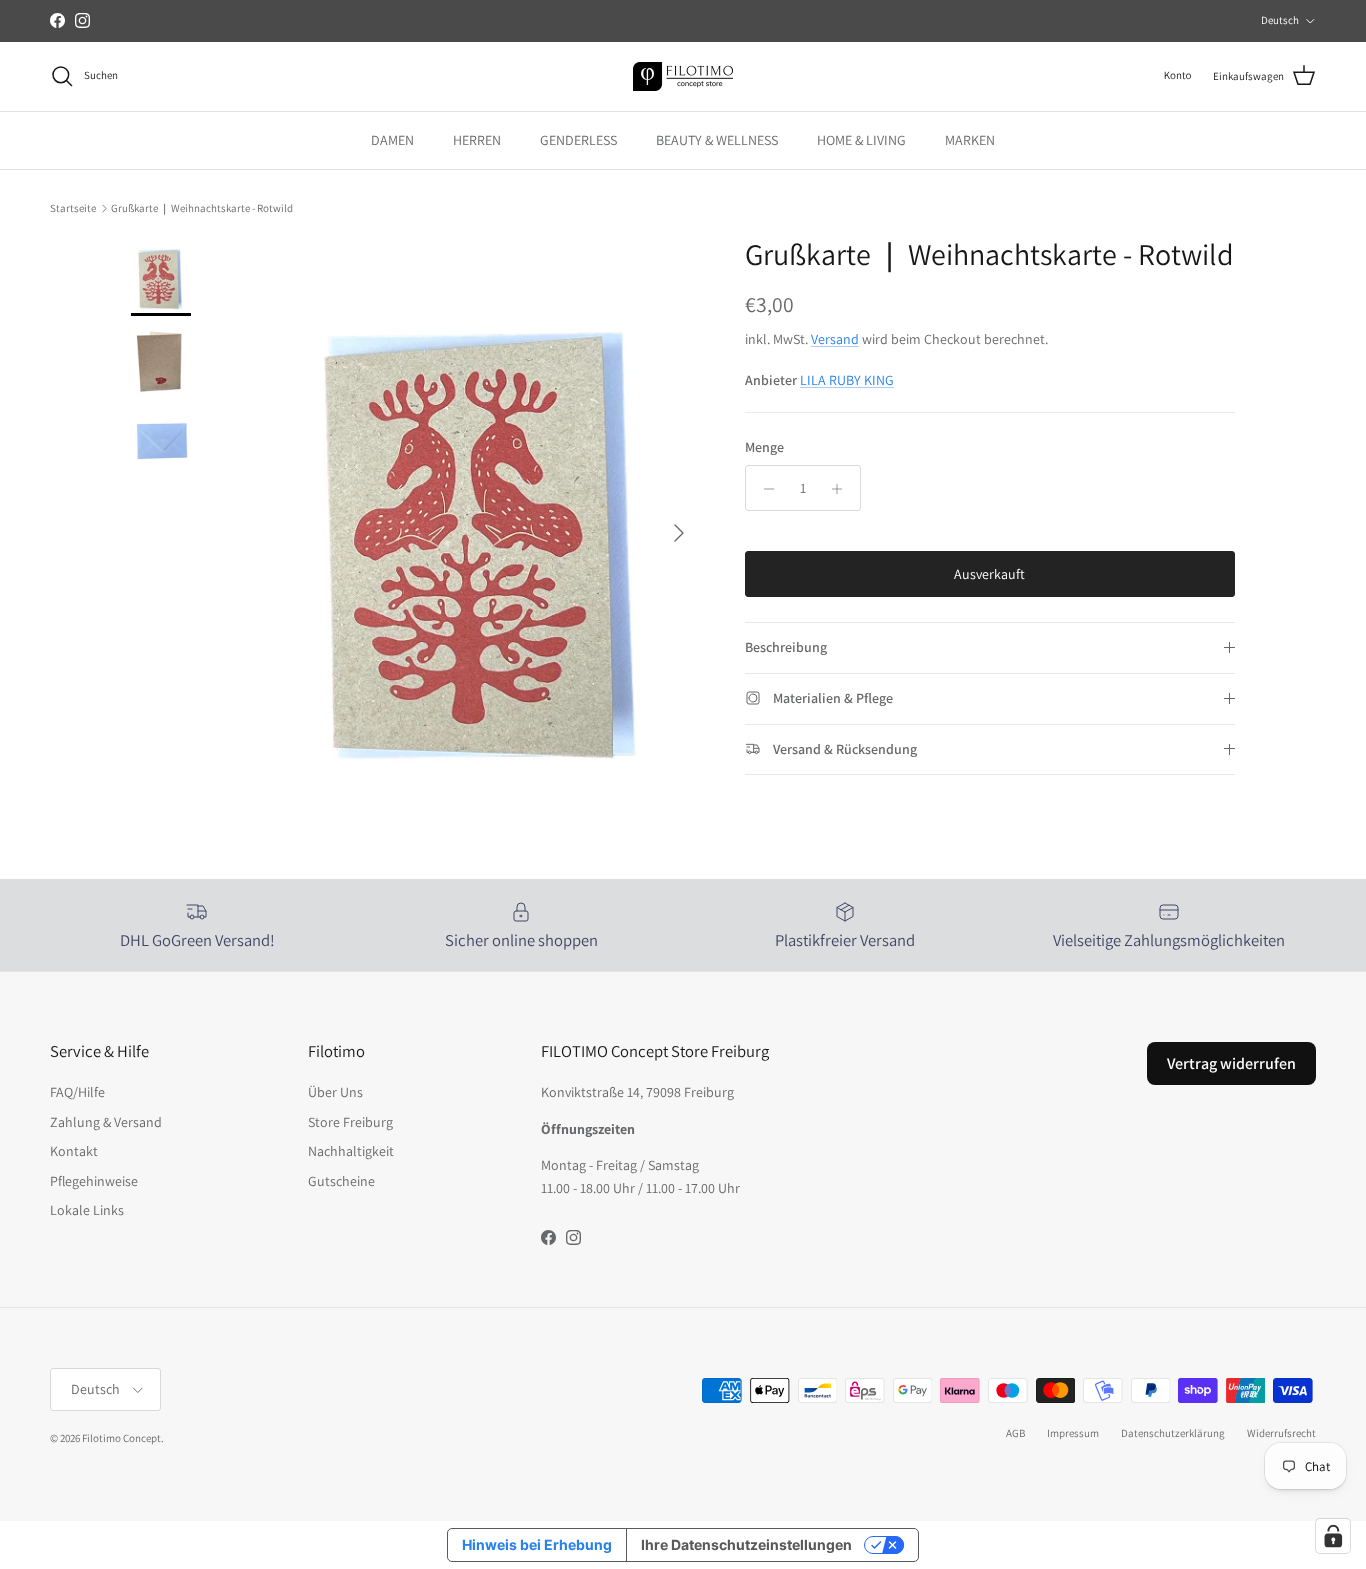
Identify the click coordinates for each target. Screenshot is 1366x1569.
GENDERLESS (578, 140)
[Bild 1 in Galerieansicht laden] (486, 522)
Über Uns (335, 1092)
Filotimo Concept (121, 1438)
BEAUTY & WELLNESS (717, 140)
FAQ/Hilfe (77, 1092)
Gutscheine (341, 1181)
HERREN (477, 140)
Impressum (1073, 1433)
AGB (1015, 1433)
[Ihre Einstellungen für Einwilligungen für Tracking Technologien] (1333, 1536)
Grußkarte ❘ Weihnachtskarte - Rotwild (202, 208)
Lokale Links (87, 1210)
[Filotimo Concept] (683, 76)
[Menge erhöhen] (842, 489)
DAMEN (392, 140)
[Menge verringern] (763, 489)
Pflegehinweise (94, 1181)
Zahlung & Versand (106, 1122)
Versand (835, 340)
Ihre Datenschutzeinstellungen (746, 1544)
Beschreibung (786, 648)
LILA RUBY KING (847, 381)
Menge (764, 447)
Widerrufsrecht (1281, 1433)
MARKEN (970, 140)
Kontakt (74, 1151)
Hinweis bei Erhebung (537, 1544)
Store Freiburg (350, 1122)
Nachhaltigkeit (351, 1151)
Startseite (73, 208)
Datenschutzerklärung (1173, 1433)
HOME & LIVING (861, 140)
